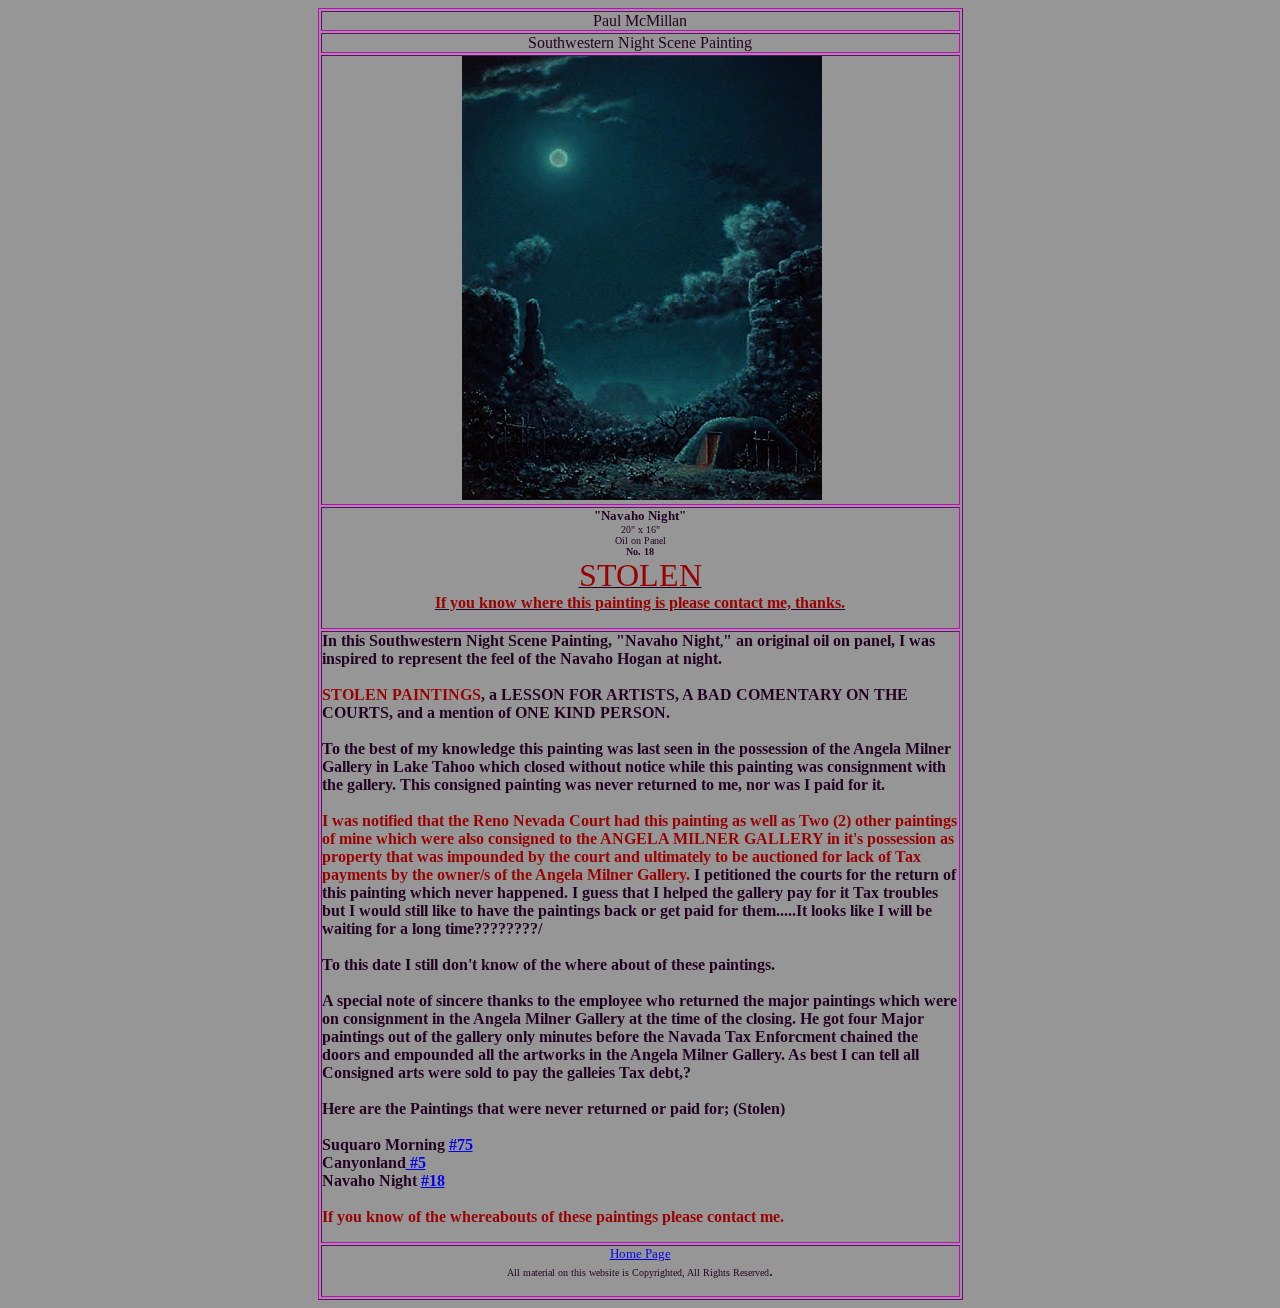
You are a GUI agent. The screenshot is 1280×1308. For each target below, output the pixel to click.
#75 (461, 1144)
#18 (433, 1180)
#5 (416, 1162)
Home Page (640, 1253)
